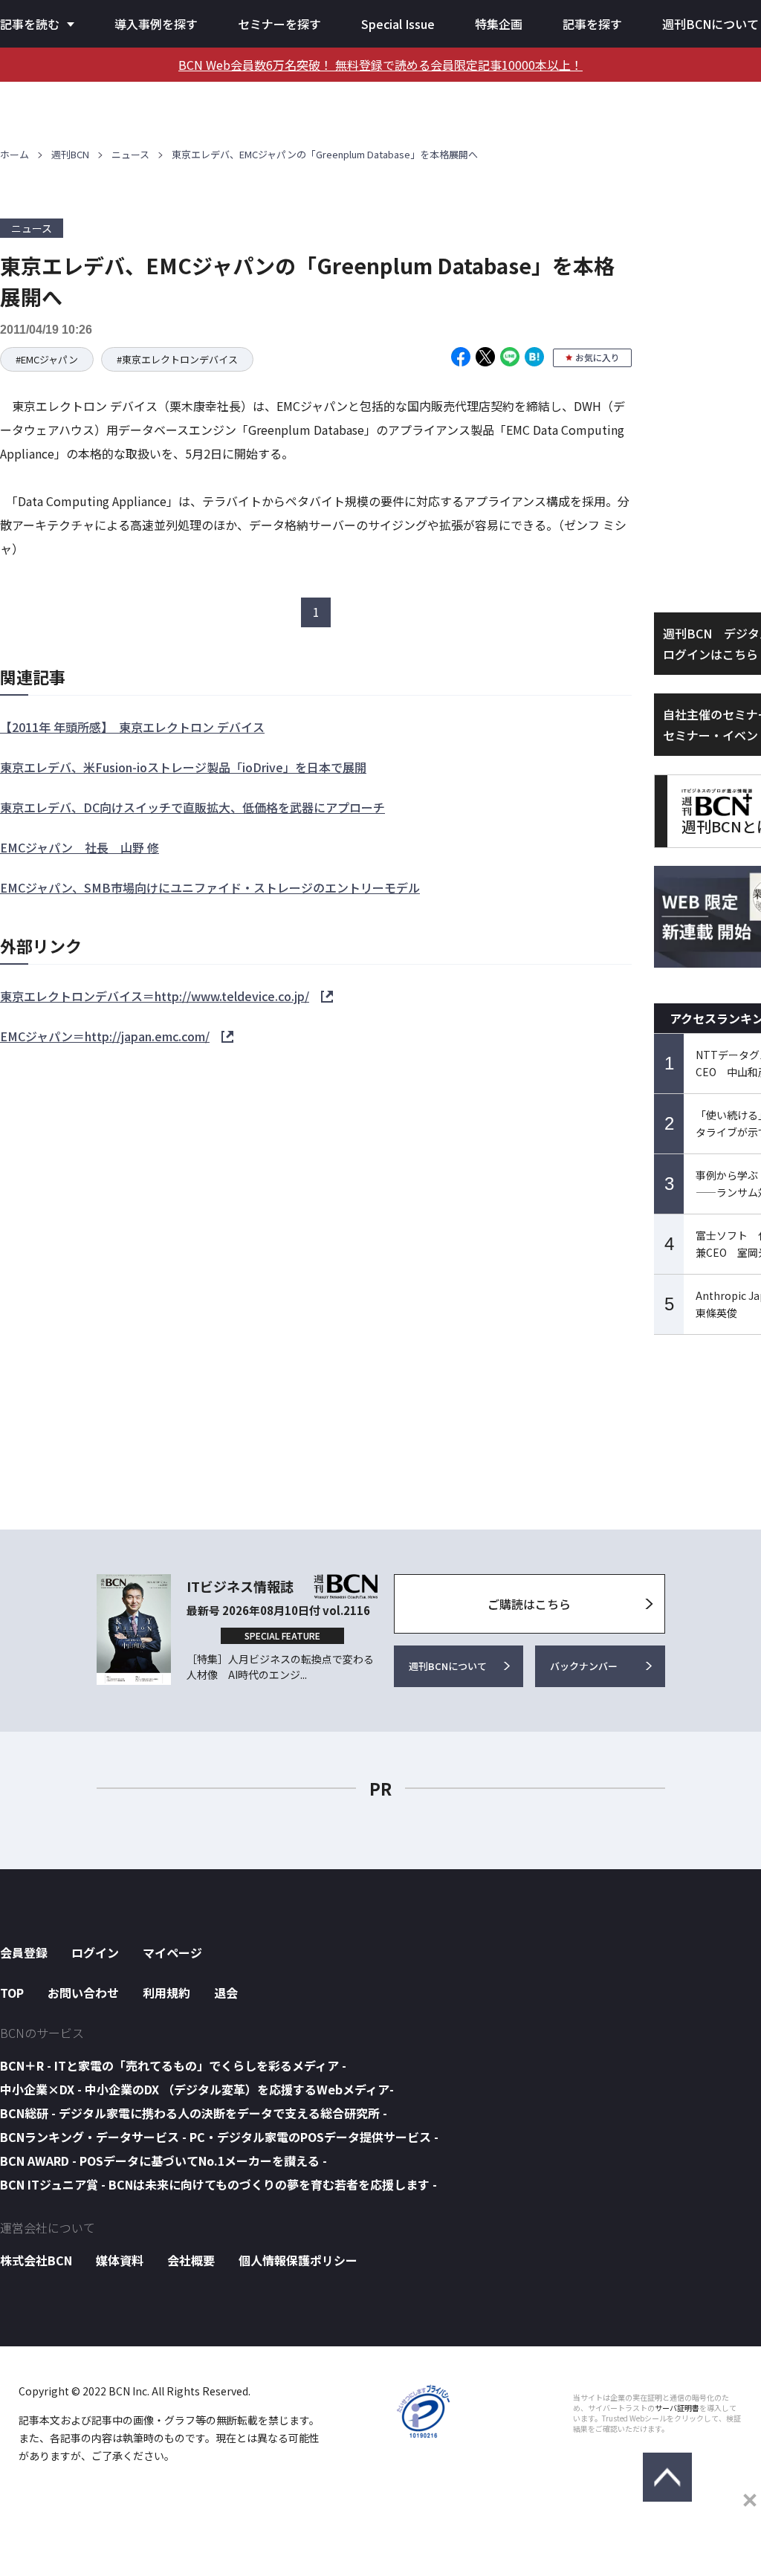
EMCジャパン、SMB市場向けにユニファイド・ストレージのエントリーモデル (210, 887)
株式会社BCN (36, 2260)
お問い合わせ (83, 1993)
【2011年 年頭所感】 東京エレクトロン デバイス (132, 727)
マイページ (172, 1952)
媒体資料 (120, 2260)
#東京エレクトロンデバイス (177, 359)
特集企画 (499, 24)
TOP (12, 1993)
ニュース (130, 154)
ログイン (95, 1952)
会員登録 (24, 1952)
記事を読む (30, 24)
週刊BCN (70, 154)
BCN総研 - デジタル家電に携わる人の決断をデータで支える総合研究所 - (194, 2113)
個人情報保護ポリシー (298, 2260)
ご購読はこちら (529, 1604)
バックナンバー (584, 1666)
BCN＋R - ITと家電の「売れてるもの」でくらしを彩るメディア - (173, 2065)
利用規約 (166, 1993)
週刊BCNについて (710, 24)
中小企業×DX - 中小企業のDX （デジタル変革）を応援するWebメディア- (197, 2089)
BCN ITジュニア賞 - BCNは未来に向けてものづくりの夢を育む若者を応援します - (218, 2184)
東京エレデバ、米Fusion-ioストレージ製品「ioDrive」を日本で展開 (183, 767)
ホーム (14, 154)
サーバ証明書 (677, 2408)
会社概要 (191, 2260)
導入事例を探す (156, 24)
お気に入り (598, 357)
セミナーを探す (279, 24)
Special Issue (398, 24)
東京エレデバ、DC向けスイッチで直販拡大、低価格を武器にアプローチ (192, 807)
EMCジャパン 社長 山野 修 (80, 847)
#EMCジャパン (47, 359)
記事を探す (592, 24)
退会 (226, 1993)
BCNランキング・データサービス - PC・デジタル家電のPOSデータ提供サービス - (219, 2137)
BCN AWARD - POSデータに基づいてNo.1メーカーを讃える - (163, 2161)
